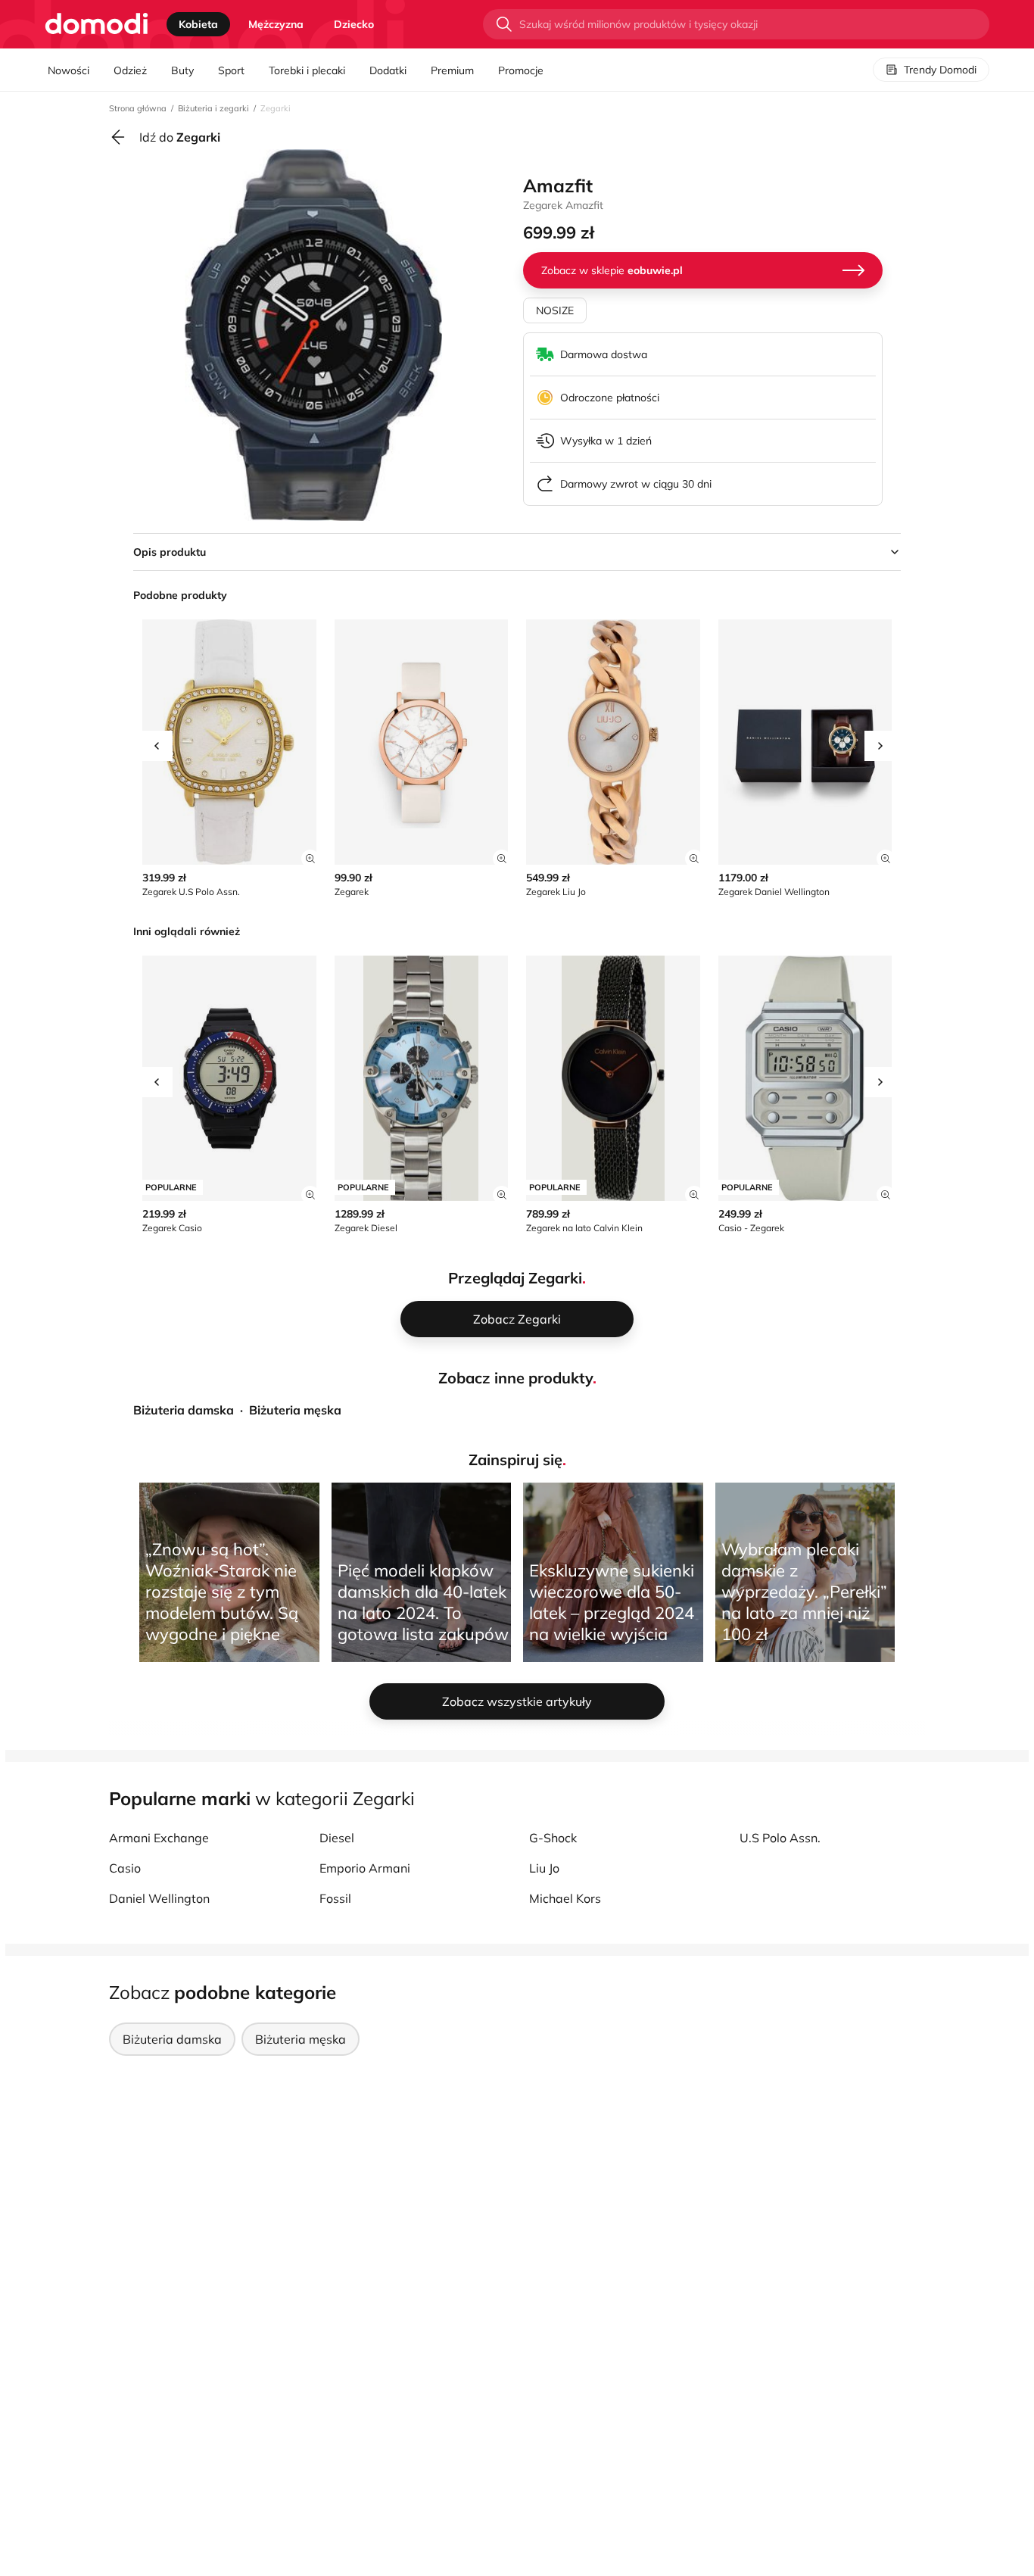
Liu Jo (544, 1868)
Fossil (335, 1898)
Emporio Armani (365, 1868)
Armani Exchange (159, 1838)
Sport (231, 70)
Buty (182, 70)
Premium (452, 70)
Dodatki (388, 70)
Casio (125, 1868)
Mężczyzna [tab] (276, 24)
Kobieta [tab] (198, 24)
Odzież (130, 70)
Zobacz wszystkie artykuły (517, 1701)
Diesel (337, 1838)
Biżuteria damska (184, 1410)
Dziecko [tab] (354, 24)
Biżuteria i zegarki (213, 108)
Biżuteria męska (295, 1410)
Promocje (521, 70)
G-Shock (553, 1838)
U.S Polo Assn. (780, 1838)
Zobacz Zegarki (517, 1319)
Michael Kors (565, 1898)
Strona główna (138, 108)
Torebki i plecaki (307, 70)
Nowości (69, 70)
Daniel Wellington (159, 1898)
